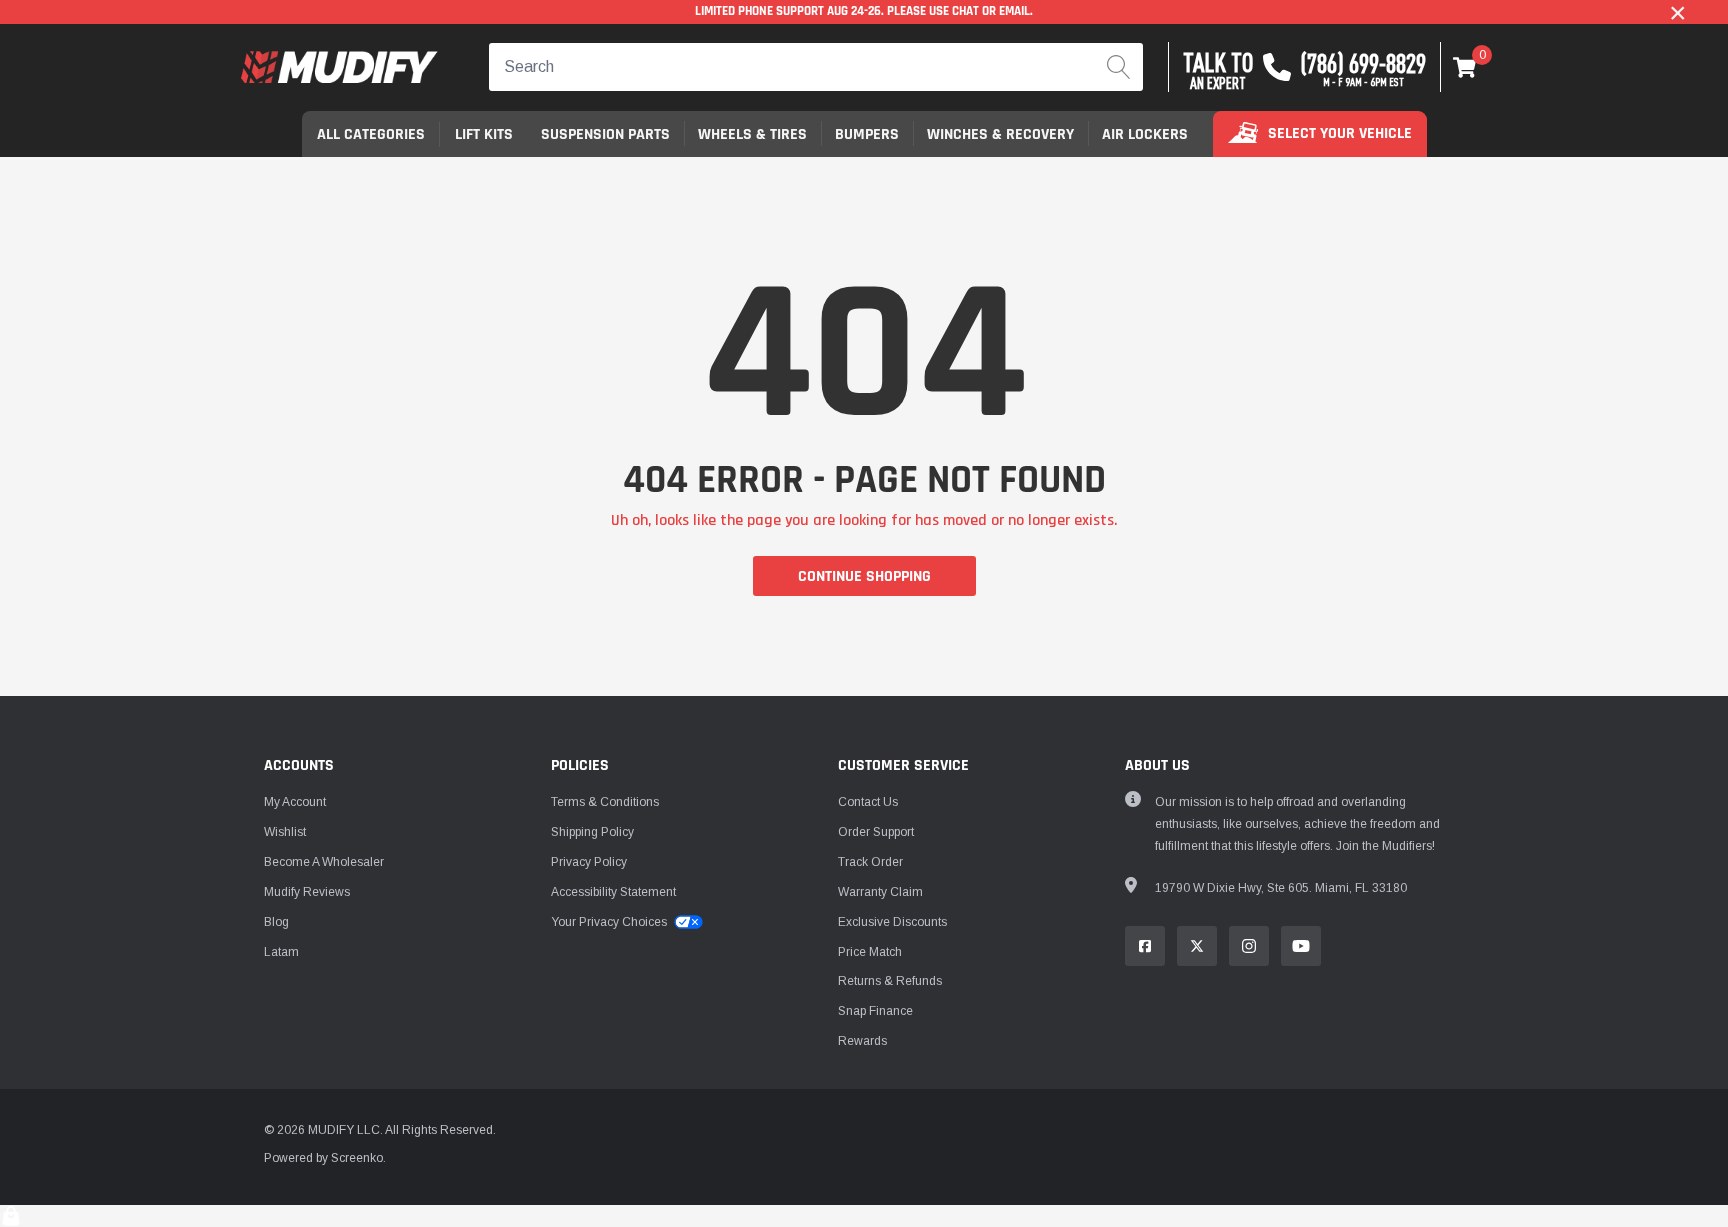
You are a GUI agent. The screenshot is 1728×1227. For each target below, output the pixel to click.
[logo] (339, 67)
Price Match (870, 952)
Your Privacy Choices (610, 922)
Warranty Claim (880, 892)
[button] (1465, 67)
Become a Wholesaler (324, 862)
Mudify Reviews (307, 892)
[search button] (1119, 67)
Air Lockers (1145, 134)
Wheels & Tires (752, 134)
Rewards (862, 1041)
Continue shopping (864, 576)
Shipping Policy (592, 832)
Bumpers (867, 134)
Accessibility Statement (613, 892)
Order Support (876, 832)
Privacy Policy (589, 862)
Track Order (870, 862)
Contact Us (868, 802)
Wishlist (285, 832)
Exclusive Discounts (892, 922)
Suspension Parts (605, 134)
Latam (281, 952)
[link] (1145, 946)
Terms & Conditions (605, 802)
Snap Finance (875, 1011)
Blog (276, 922)
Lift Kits (484, 134)
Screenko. (358, 1158)
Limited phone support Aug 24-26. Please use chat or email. (864, 11)
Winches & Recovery (1000, 134)
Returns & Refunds (890, 981)
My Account (295, 802)
